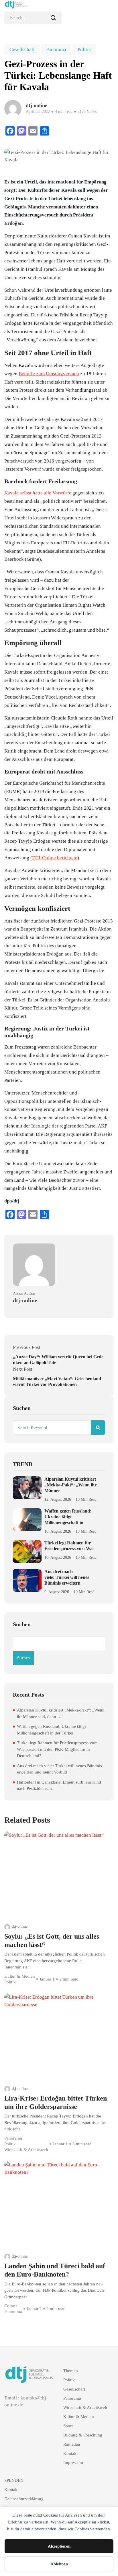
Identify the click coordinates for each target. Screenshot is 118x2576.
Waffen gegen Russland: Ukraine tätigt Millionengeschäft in (68, 1517)
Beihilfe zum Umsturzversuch (49, 374)
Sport (68, 2426)
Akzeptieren (59, 2546)
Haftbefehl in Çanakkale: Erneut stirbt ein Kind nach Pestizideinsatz (59, 1785)
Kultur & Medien (20, 1976)
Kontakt (70, 2453)
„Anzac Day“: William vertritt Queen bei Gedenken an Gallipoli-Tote (58, 1360)
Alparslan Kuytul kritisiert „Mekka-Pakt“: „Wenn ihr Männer (70, 1485)
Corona (11, 2306)
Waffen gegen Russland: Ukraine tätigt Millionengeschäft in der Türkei (51, 1730)
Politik (84, 50)
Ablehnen (59, 2564)
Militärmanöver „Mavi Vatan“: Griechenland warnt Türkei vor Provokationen (57, 1381)
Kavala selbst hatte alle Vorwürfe (38, 493)
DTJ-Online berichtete (55, 858)
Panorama (56, 50)
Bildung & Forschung (83, 2435)
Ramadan (72, 2444)
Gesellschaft (22, 50)
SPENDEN (14, 2480)
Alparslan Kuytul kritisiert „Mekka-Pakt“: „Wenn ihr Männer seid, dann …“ (61, 1713)
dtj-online (20, 1926)
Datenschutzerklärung (24, 2499)
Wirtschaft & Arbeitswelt (26, 2150)
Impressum (73, 2463)
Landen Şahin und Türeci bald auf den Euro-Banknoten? (55, 2270)
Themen (71, 2371)
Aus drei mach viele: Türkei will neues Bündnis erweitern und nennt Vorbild (59, 1769)
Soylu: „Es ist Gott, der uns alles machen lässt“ (52, 1940)
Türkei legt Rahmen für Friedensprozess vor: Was (69, 1546)
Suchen (22, 1624)
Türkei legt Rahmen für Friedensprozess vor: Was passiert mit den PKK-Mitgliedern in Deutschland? (57, 1749)
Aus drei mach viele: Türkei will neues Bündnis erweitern (67, 1577)
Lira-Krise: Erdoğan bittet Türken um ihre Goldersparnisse (56, 2102)
